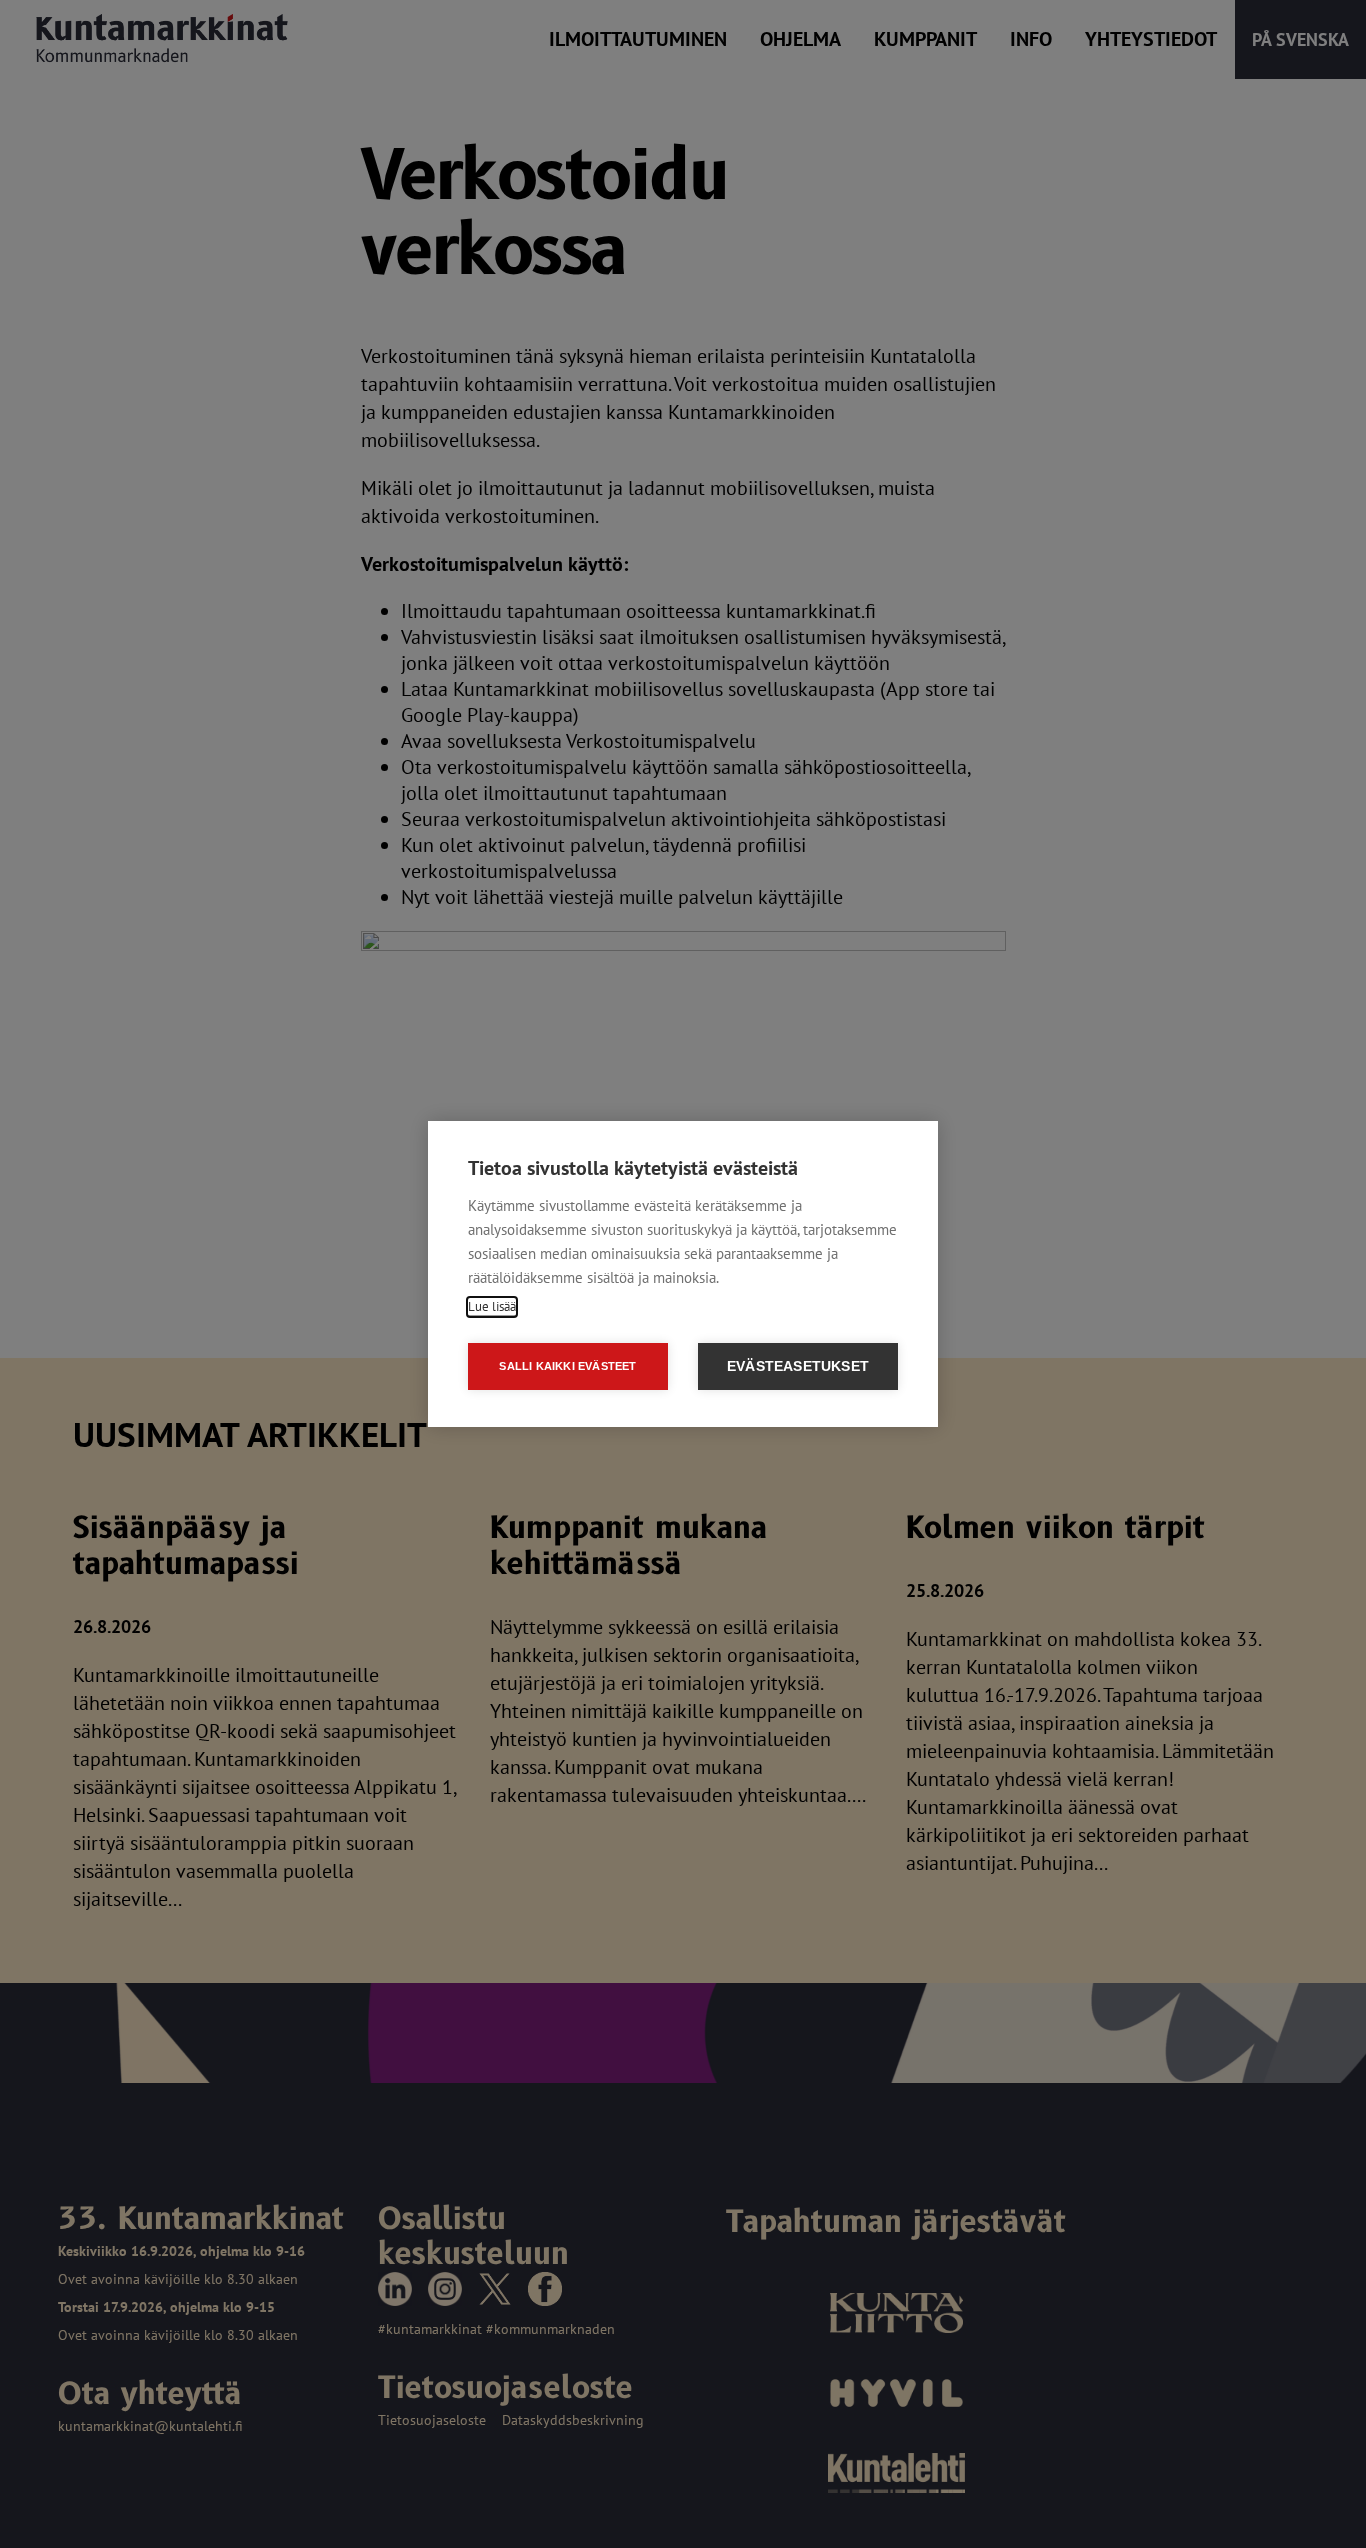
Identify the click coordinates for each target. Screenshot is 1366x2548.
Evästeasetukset (798, 1366)
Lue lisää (492, 1306)
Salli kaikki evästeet (567, 1366)
